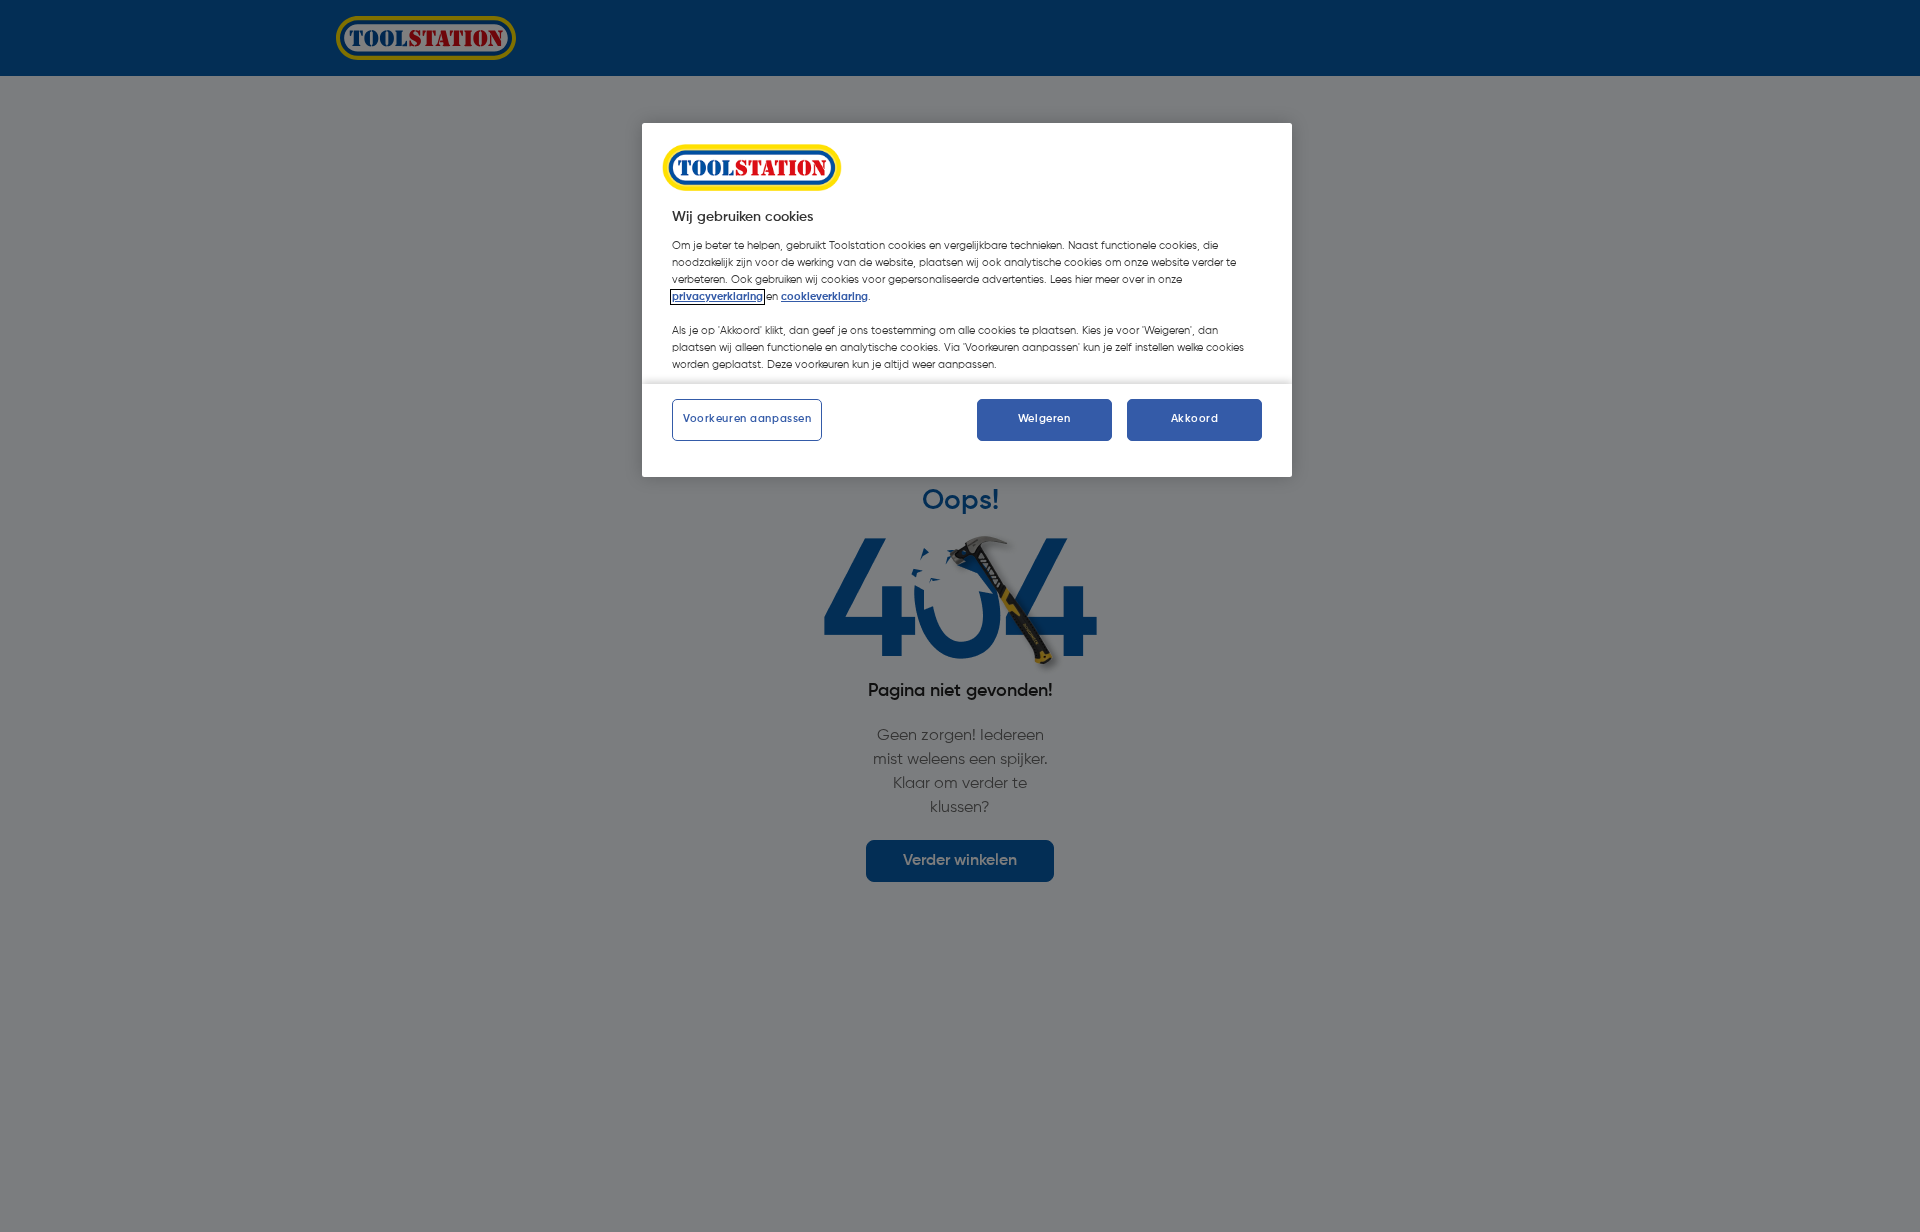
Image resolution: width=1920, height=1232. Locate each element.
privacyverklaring (717, 297)
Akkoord (1195, 419)
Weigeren (1044, 419)
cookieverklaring (824, 297)
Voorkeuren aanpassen (747, 419)
